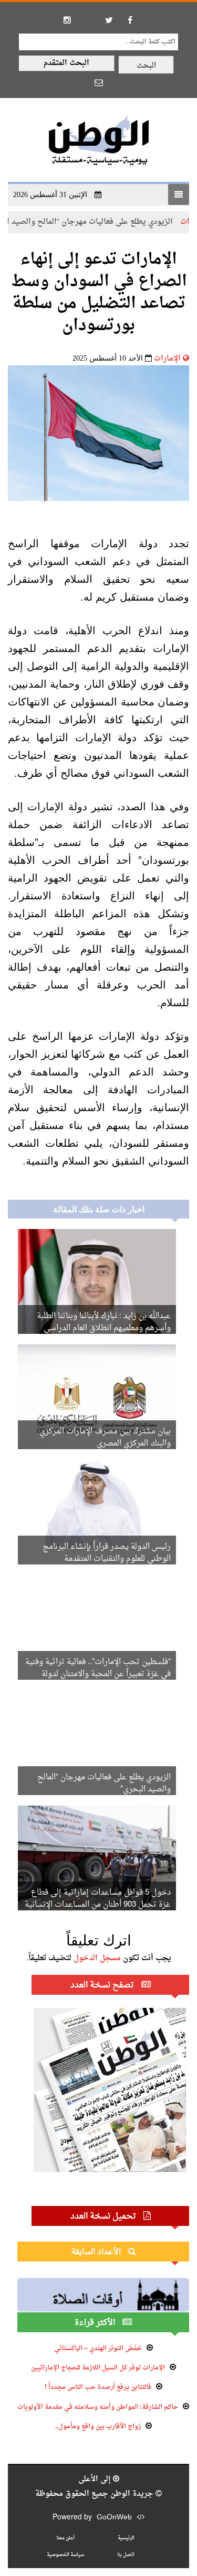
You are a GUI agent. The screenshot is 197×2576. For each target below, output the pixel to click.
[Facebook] (130, 20)
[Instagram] (67, 20)
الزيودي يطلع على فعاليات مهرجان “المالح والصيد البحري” (104, 1784)
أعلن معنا (65, 2538)
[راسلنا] (99, 82)
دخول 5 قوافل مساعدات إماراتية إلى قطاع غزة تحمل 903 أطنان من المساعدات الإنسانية (98, 1899)
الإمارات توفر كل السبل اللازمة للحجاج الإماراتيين (98, 2368)
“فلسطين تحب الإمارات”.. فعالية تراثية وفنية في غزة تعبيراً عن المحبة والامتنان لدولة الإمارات (98, 1674)
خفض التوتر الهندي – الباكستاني (98, 2349)
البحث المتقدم (66, 63)
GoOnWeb (114, 2518)
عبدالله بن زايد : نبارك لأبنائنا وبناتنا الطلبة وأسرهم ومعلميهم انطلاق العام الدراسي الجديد (104, 1328)
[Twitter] (109, 20)
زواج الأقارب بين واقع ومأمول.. (98, 2427)
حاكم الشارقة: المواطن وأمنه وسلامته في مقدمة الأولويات (98, 2407)
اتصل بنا (126, 2555)
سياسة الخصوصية (65, 2555)
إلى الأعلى (96, 2479)
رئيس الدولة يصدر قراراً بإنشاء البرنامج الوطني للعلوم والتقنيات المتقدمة (107, 1553)
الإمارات (167, 359)
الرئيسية (126, 2538)
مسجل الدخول (97, 1958)
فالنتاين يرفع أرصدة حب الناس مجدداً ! (98, 2387)
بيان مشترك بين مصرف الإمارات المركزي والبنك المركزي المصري (105, 1438)
